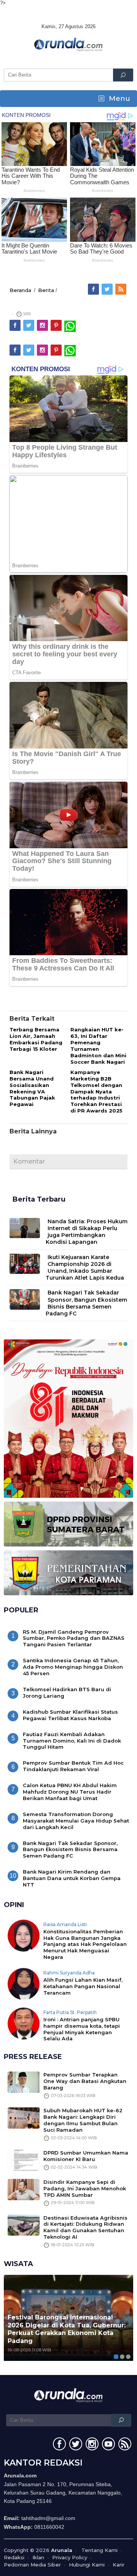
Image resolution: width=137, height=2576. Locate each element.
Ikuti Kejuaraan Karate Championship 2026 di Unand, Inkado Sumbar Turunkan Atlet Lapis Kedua (85, 1268)
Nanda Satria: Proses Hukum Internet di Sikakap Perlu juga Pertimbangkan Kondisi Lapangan (87, 1232)
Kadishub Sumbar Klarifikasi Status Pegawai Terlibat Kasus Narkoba (70, 1715)
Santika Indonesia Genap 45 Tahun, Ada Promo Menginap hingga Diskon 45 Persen (73, 1667)
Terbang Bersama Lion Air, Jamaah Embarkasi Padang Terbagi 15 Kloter (36, 1039)
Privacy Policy (70, 2557)
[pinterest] (57, 326)
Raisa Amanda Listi (65, 1924)
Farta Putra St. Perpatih (70, 2012)
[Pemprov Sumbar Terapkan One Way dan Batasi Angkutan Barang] (24, 2082)
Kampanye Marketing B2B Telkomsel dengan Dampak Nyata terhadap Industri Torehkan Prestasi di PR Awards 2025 (96, 1091)
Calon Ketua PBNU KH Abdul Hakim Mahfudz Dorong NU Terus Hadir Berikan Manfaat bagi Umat (70, 1792)
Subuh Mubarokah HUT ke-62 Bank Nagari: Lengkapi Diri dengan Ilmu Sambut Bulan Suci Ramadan (83, 2120)
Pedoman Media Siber (32, 2565)
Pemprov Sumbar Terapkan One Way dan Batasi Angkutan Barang (85, 2081)
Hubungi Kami (87, 2565)
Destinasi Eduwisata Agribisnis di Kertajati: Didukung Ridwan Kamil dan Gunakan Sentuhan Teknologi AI (85, 2227)
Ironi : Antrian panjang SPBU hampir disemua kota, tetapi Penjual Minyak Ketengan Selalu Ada (82, 2029)
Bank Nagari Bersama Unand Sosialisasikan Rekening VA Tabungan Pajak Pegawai (32, 1088)
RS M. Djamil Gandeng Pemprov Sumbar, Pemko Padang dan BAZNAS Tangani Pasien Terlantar (74, 1638)
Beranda (20, 290)
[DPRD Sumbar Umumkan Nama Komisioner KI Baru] (24, 2159)
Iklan (38, 2557)
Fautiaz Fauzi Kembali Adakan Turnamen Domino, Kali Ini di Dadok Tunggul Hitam (72, 1741)
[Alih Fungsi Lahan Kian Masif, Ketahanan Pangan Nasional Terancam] (24, 1984)
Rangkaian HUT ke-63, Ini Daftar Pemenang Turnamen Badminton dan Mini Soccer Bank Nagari (98, 1046)
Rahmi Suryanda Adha (69, 1973)
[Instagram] (43, 326)
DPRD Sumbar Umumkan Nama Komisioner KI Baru (86, 2156)
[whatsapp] (70, 326)
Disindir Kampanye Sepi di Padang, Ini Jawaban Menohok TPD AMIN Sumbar (85, 2188)
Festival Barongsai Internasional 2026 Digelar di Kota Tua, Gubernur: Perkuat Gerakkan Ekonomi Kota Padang (67, 2329)
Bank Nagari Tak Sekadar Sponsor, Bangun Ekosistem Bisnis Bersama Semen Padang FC (86, 1303)
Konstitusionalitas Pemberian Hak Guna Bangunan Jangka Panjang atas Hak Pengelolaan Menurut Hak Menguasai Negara (85, 1944)
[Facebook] (94, 289)
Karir (119, 2565)
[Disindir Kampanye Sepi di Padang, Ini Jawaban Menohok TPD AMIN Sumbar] (24, 2189)
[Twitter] (108, 289)
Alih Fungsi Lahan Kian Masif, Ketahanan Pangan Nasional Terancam (83, 1986)
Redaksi (14, 2557)
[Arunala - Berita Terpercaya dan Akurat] (68, 44)
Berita (46, 290)
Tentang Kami (100, 2550)
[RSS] (121, 289)
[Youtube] (108, 2445)
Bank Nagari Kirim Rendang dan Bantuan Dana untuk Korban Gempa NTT (72, 1878)
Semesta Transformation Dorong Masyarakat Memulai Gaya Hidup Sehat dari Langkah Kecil (76, 1821)
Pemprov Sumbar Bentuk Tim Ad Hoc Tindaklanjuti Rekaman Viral (73, 1766)
